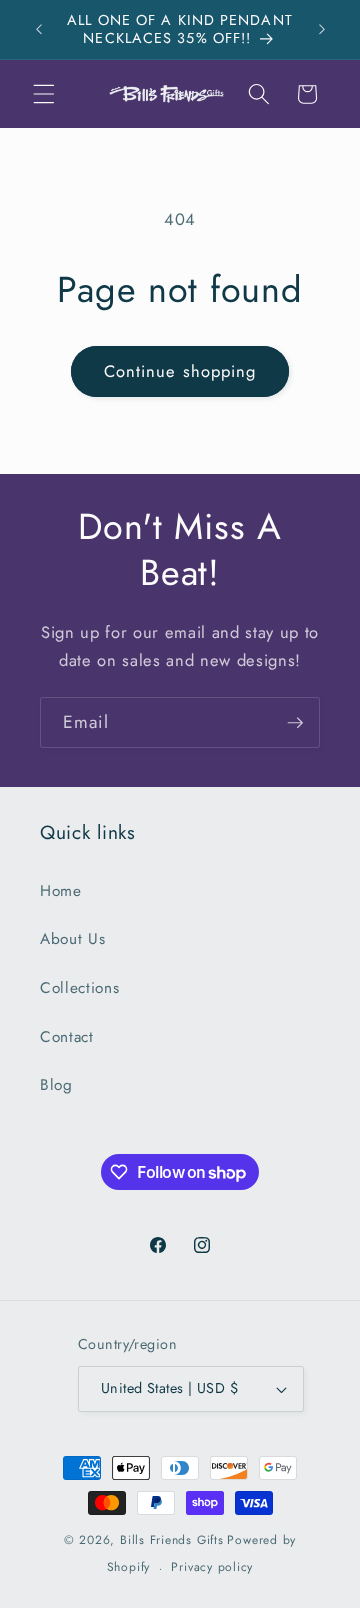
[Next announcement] (322, 29)
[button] (44, 94)
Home (61, 891)
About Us (72, 939)
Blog (56, 1085)
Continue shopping (180, 371)
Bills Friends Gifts (172, 1540)
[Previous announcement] (39, 29)
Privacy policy (212, 1567)
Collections (79, 988)
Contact (67, 1037)
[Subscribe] (295, 723)
